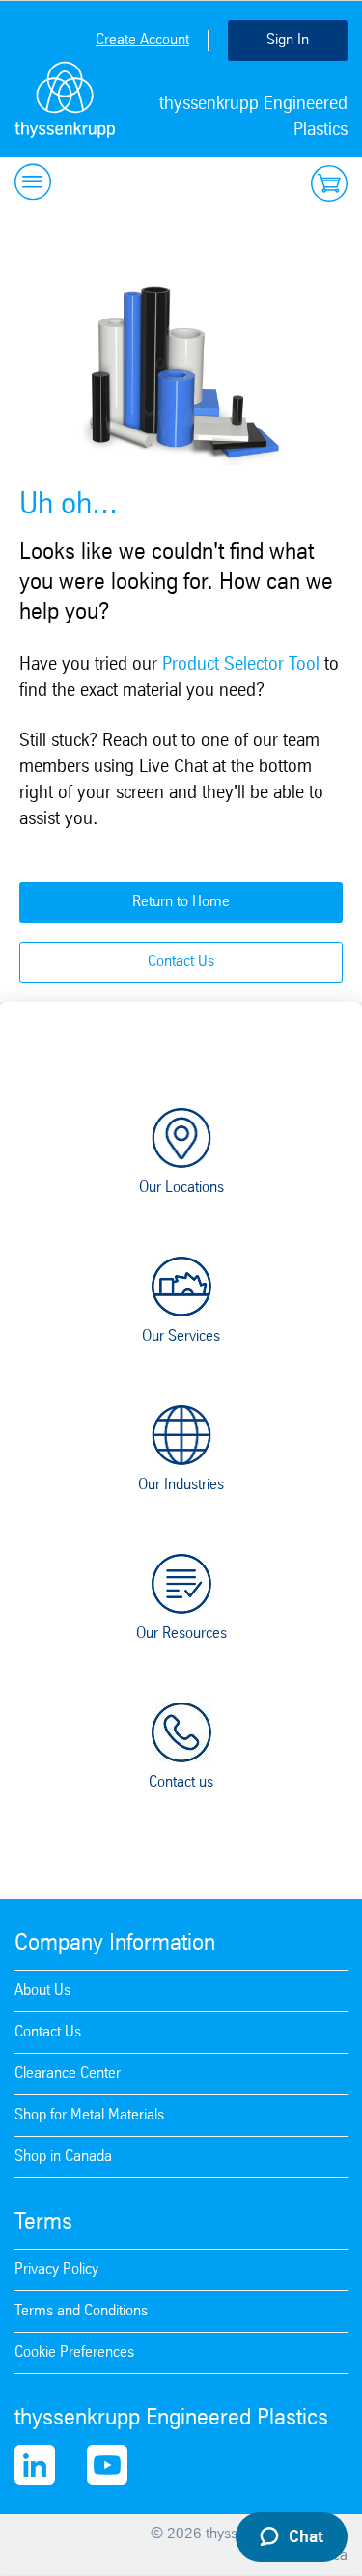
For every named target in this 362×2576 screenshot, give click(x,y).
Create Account (142, 40)
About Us (42, 1991)
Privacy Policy (56, 2270)
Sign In (288, 40)
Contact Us (181, 962)
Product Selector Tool (241, 665)
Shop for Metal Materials (89, 2115)
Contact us (181, 1782)
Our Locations (181, 1188)
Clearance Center (68, 2074)
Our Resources (181, 1634)
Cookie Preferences (74, 2353)
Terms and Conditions (81, 2311)
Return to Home (181, 902)
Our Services (181, 1336)
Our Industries (181, 1485)
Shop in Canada (63, 2157)
